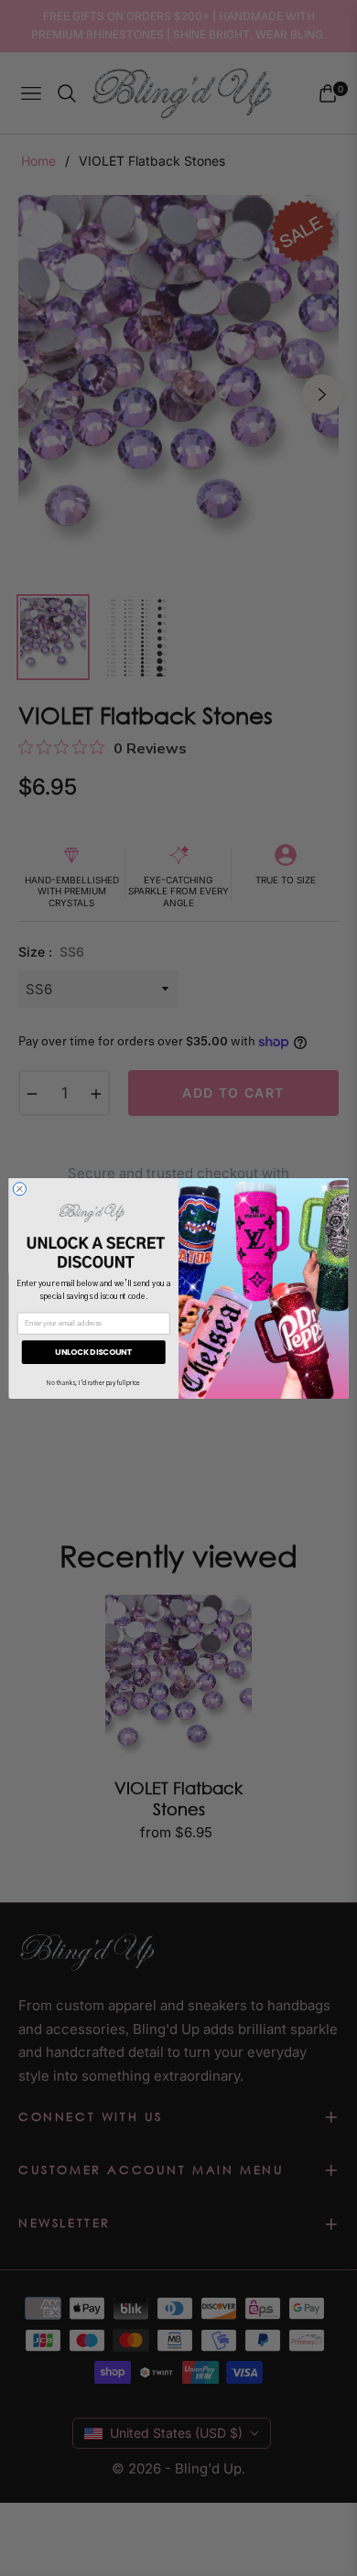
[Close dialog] (19, 1188)
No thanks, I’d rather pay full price (93, 1384)
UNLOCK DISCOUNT (93, 1351)
